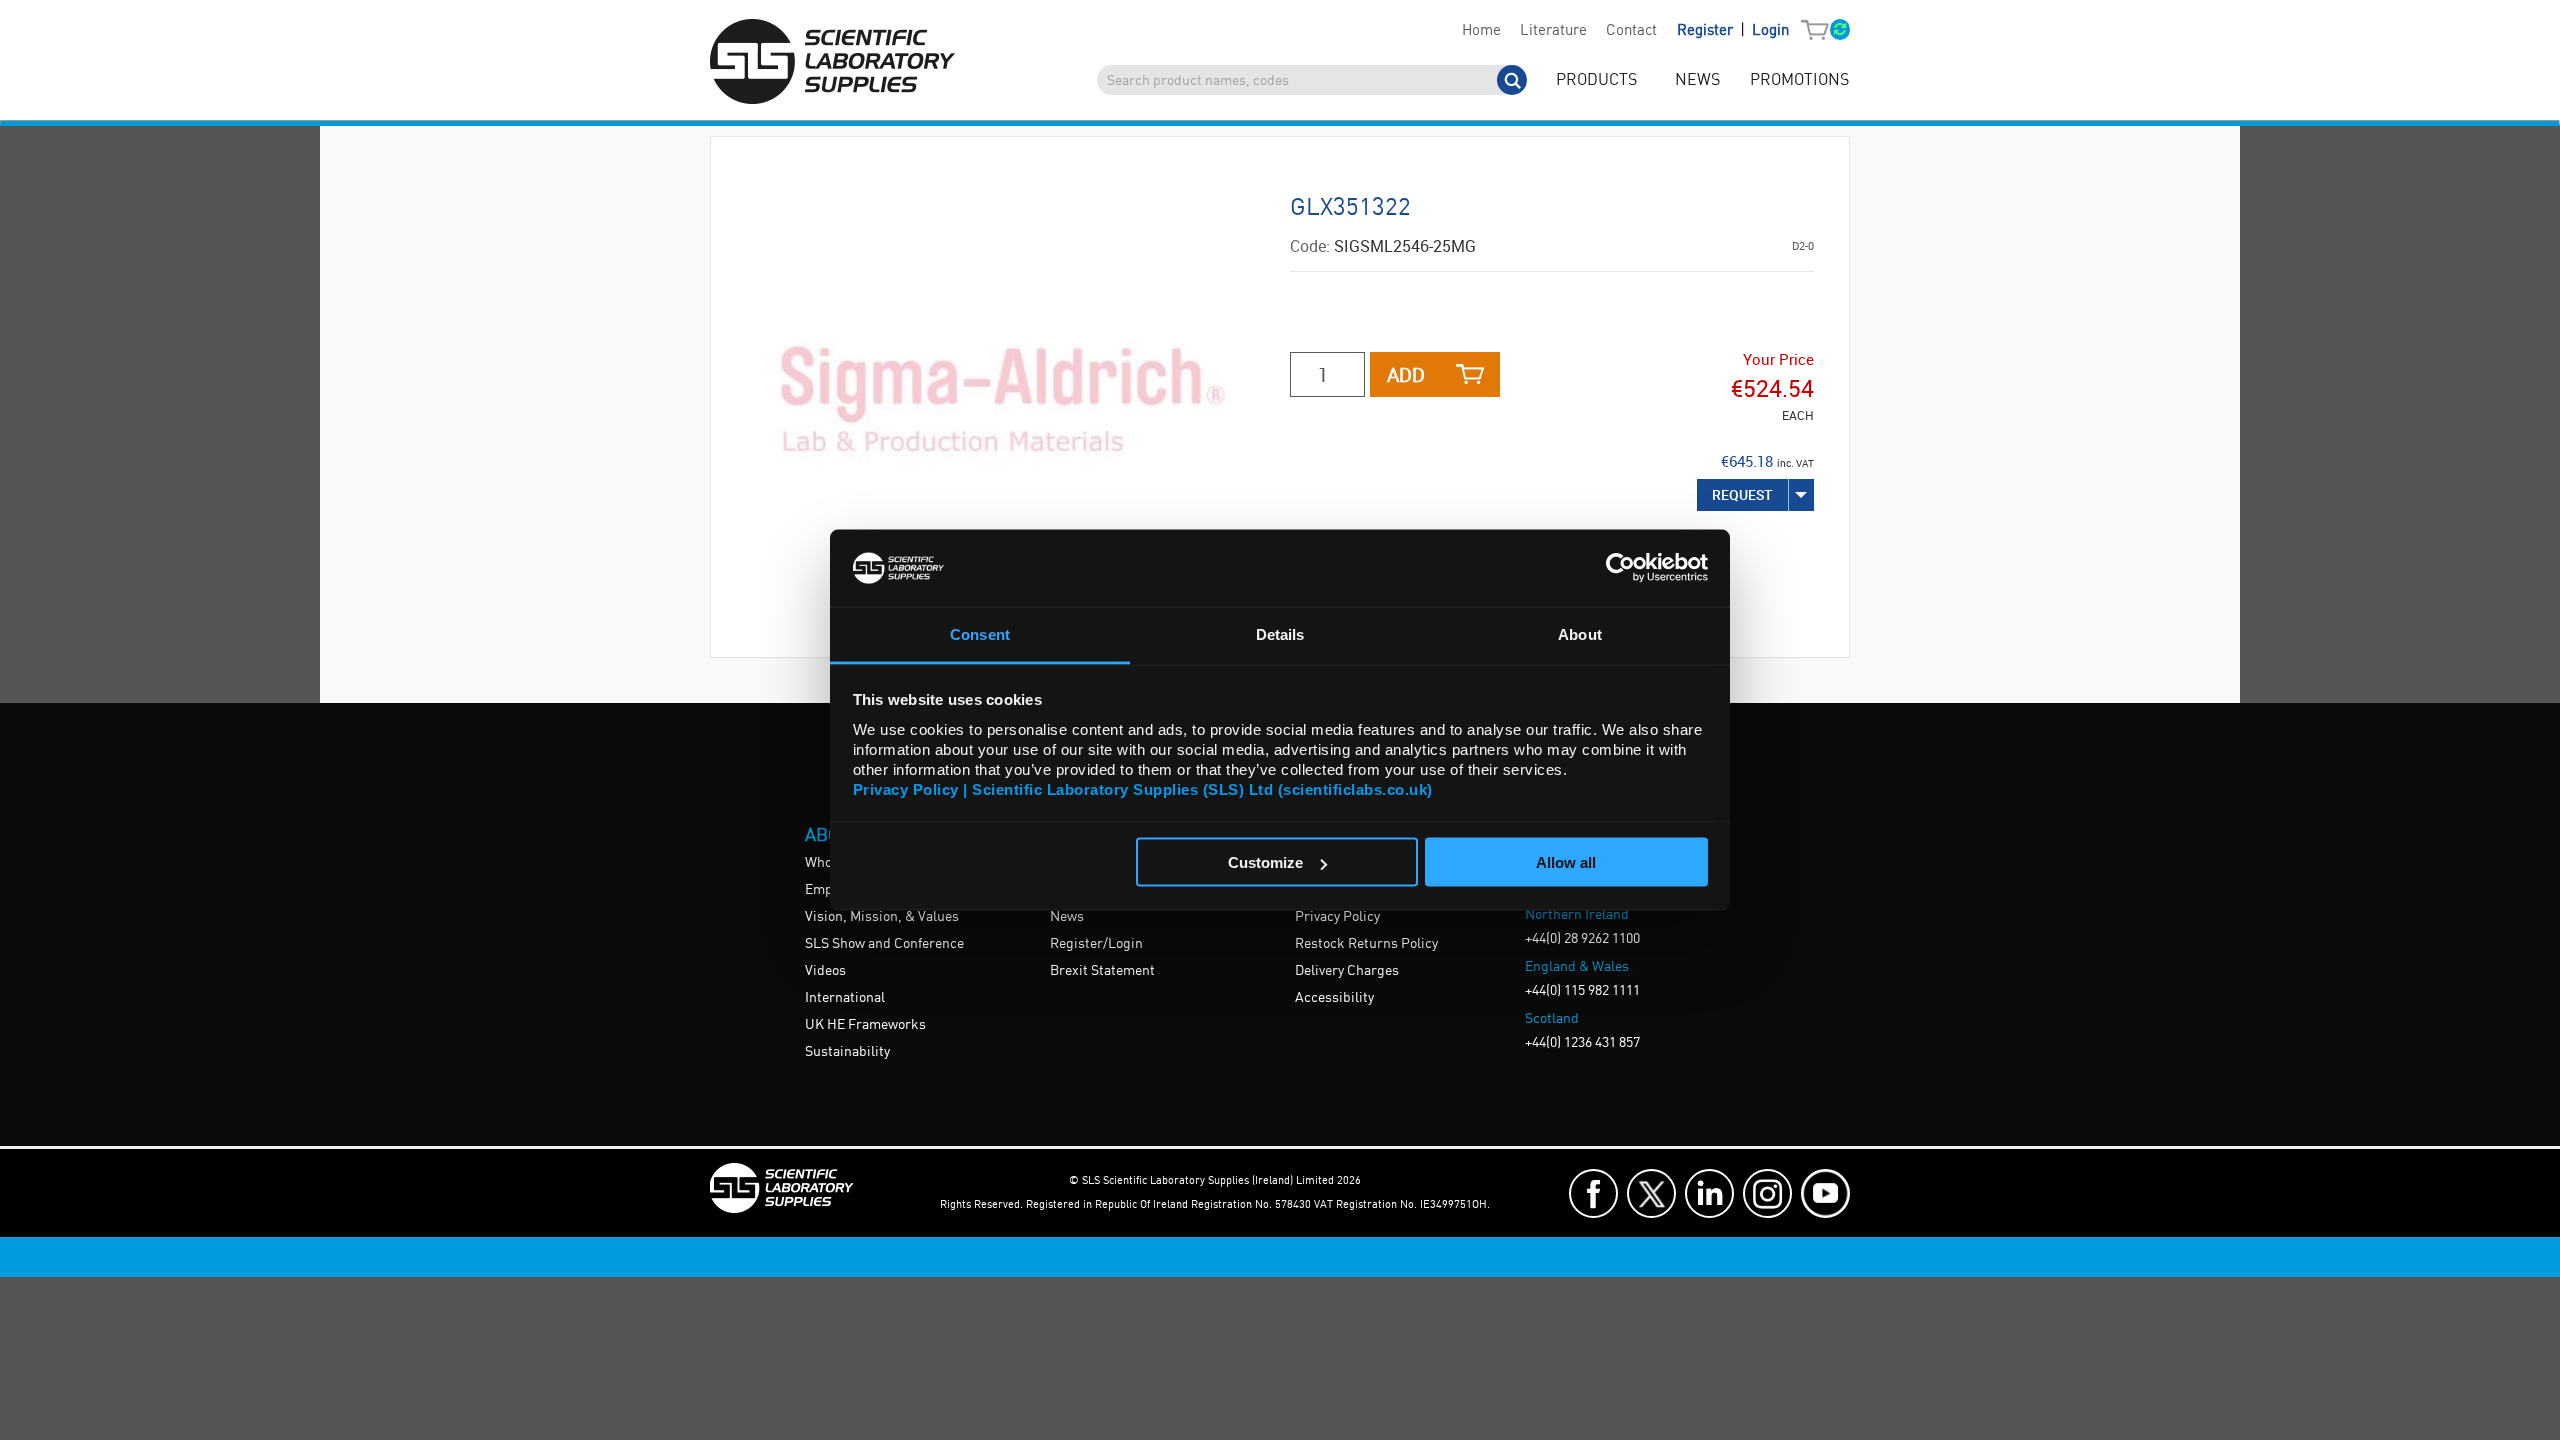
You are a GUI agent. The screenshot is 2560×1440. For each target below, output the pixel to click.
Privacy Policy (1337, 917)
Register (1707, 31)
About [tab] (1580, 633)
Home (1481, 31)
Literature (1553, 31)
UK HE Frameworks (865, 1025)
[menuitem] (1481, 31)
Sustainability (847, 1052)
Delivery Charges (1347, 971)
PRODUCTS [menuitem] (1596, 80)
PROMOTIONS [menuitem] (1799, 80)
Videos (825, 971)
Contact (1631, 31)
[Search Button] (1512, 80)
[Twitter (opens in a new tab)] (1651, 1193)
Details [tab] (1280, 633)
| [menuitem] (1733, 30)
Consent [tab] (980, 633)
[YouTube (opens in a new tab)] (1825, 1193)
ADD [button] (1406, 374)
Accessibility (1334, 998)
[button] (1819, 31)
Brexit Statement (1102, 971)
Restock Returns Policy (1366, 944)
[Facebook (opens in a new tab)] (1593, 1193)
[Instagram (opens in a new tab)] (1767, 1193)
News (1067, 917)
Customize (1265, 862)
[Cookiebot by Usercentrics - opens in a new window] (1620, 568)
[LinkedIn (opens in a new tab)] (1709, 1193)
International (845, 998)
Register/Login (1096, 944)
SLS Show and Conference (884, 944)
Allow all (1566, 862)
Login (1770, 31)
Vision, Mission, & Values (882, 917)
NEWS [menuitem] (1697, 80)
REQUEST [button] (1742, 494)
